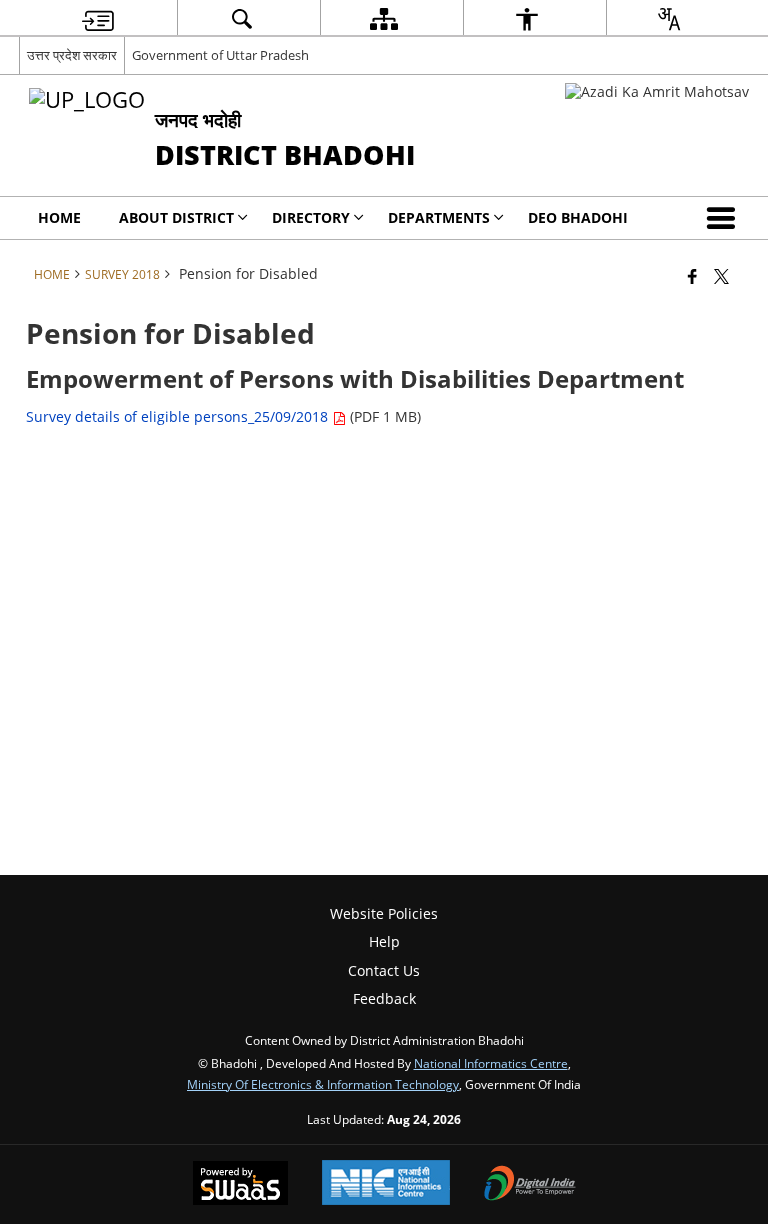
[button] (725, 218)
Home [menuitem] (59, 217)
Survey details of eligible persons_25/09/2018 (179, 416)
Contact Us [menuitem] (384, 970)
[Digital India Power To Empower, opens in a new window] (530, 1185)
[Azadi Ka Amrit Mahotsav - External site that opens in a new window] (657, 91)
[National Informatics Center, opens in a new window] (386, 1184)
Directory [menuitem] (311, 217)
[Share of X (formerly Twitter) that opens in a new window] (721, 276)
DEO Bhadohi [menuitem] (578, 217)
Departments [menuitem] (439, 217)
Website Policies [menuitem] (384, 913)
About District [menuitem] (176, 217)
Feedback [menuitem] (384, 998)
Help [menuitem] (384, 941)
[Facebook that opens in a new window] (692, 276)
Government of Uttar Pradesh (220, 55)
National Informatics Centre (491, 1063)
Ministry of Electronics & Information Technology (323, 1084)
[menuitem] (98, 18)
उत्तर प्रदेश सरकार (72, 55)
